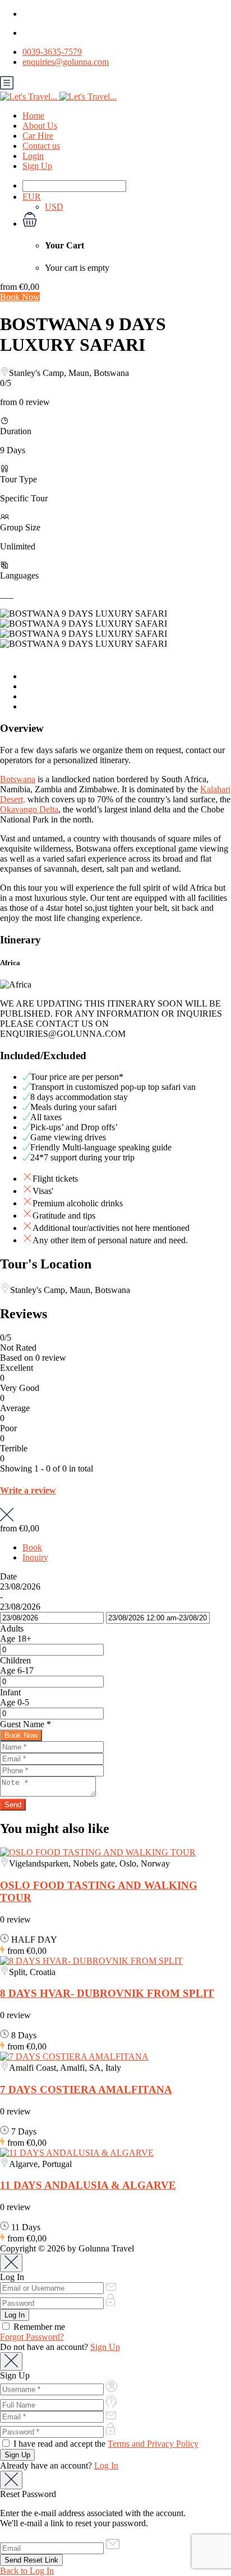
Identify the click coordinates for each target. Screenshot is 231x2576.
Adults (12, 1628)
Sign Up (37, 166)
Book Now (20, 297)
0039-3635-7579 (52, 52)
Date (8, 1576)
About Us (40, 126)
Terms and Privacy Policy (153, 2444)
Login (33, 156)
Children (15, 1660)
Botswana (18, 779)
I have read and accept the (105, 2444)
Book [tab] (32, 1547)
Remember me (38, 2327)
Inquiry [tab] (35, 1557)
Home (33, 116)
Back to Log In (27, 2571)
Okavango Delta (29, 809)
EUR (32, 197)
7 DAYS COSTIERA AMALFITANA (86, 2090)
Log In (106, 2465)
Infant (10, 1692)
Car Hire (38, 136)
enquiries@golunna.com (66, 62)
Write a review (28, 1490)
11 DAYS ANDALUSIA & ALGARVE (88, 2185)
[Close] (11, 2263)
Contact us (41, 146)
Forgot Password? (32, 2337)
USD (54, 207)
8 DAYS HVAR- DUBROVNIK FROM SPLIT (107, 1993)
